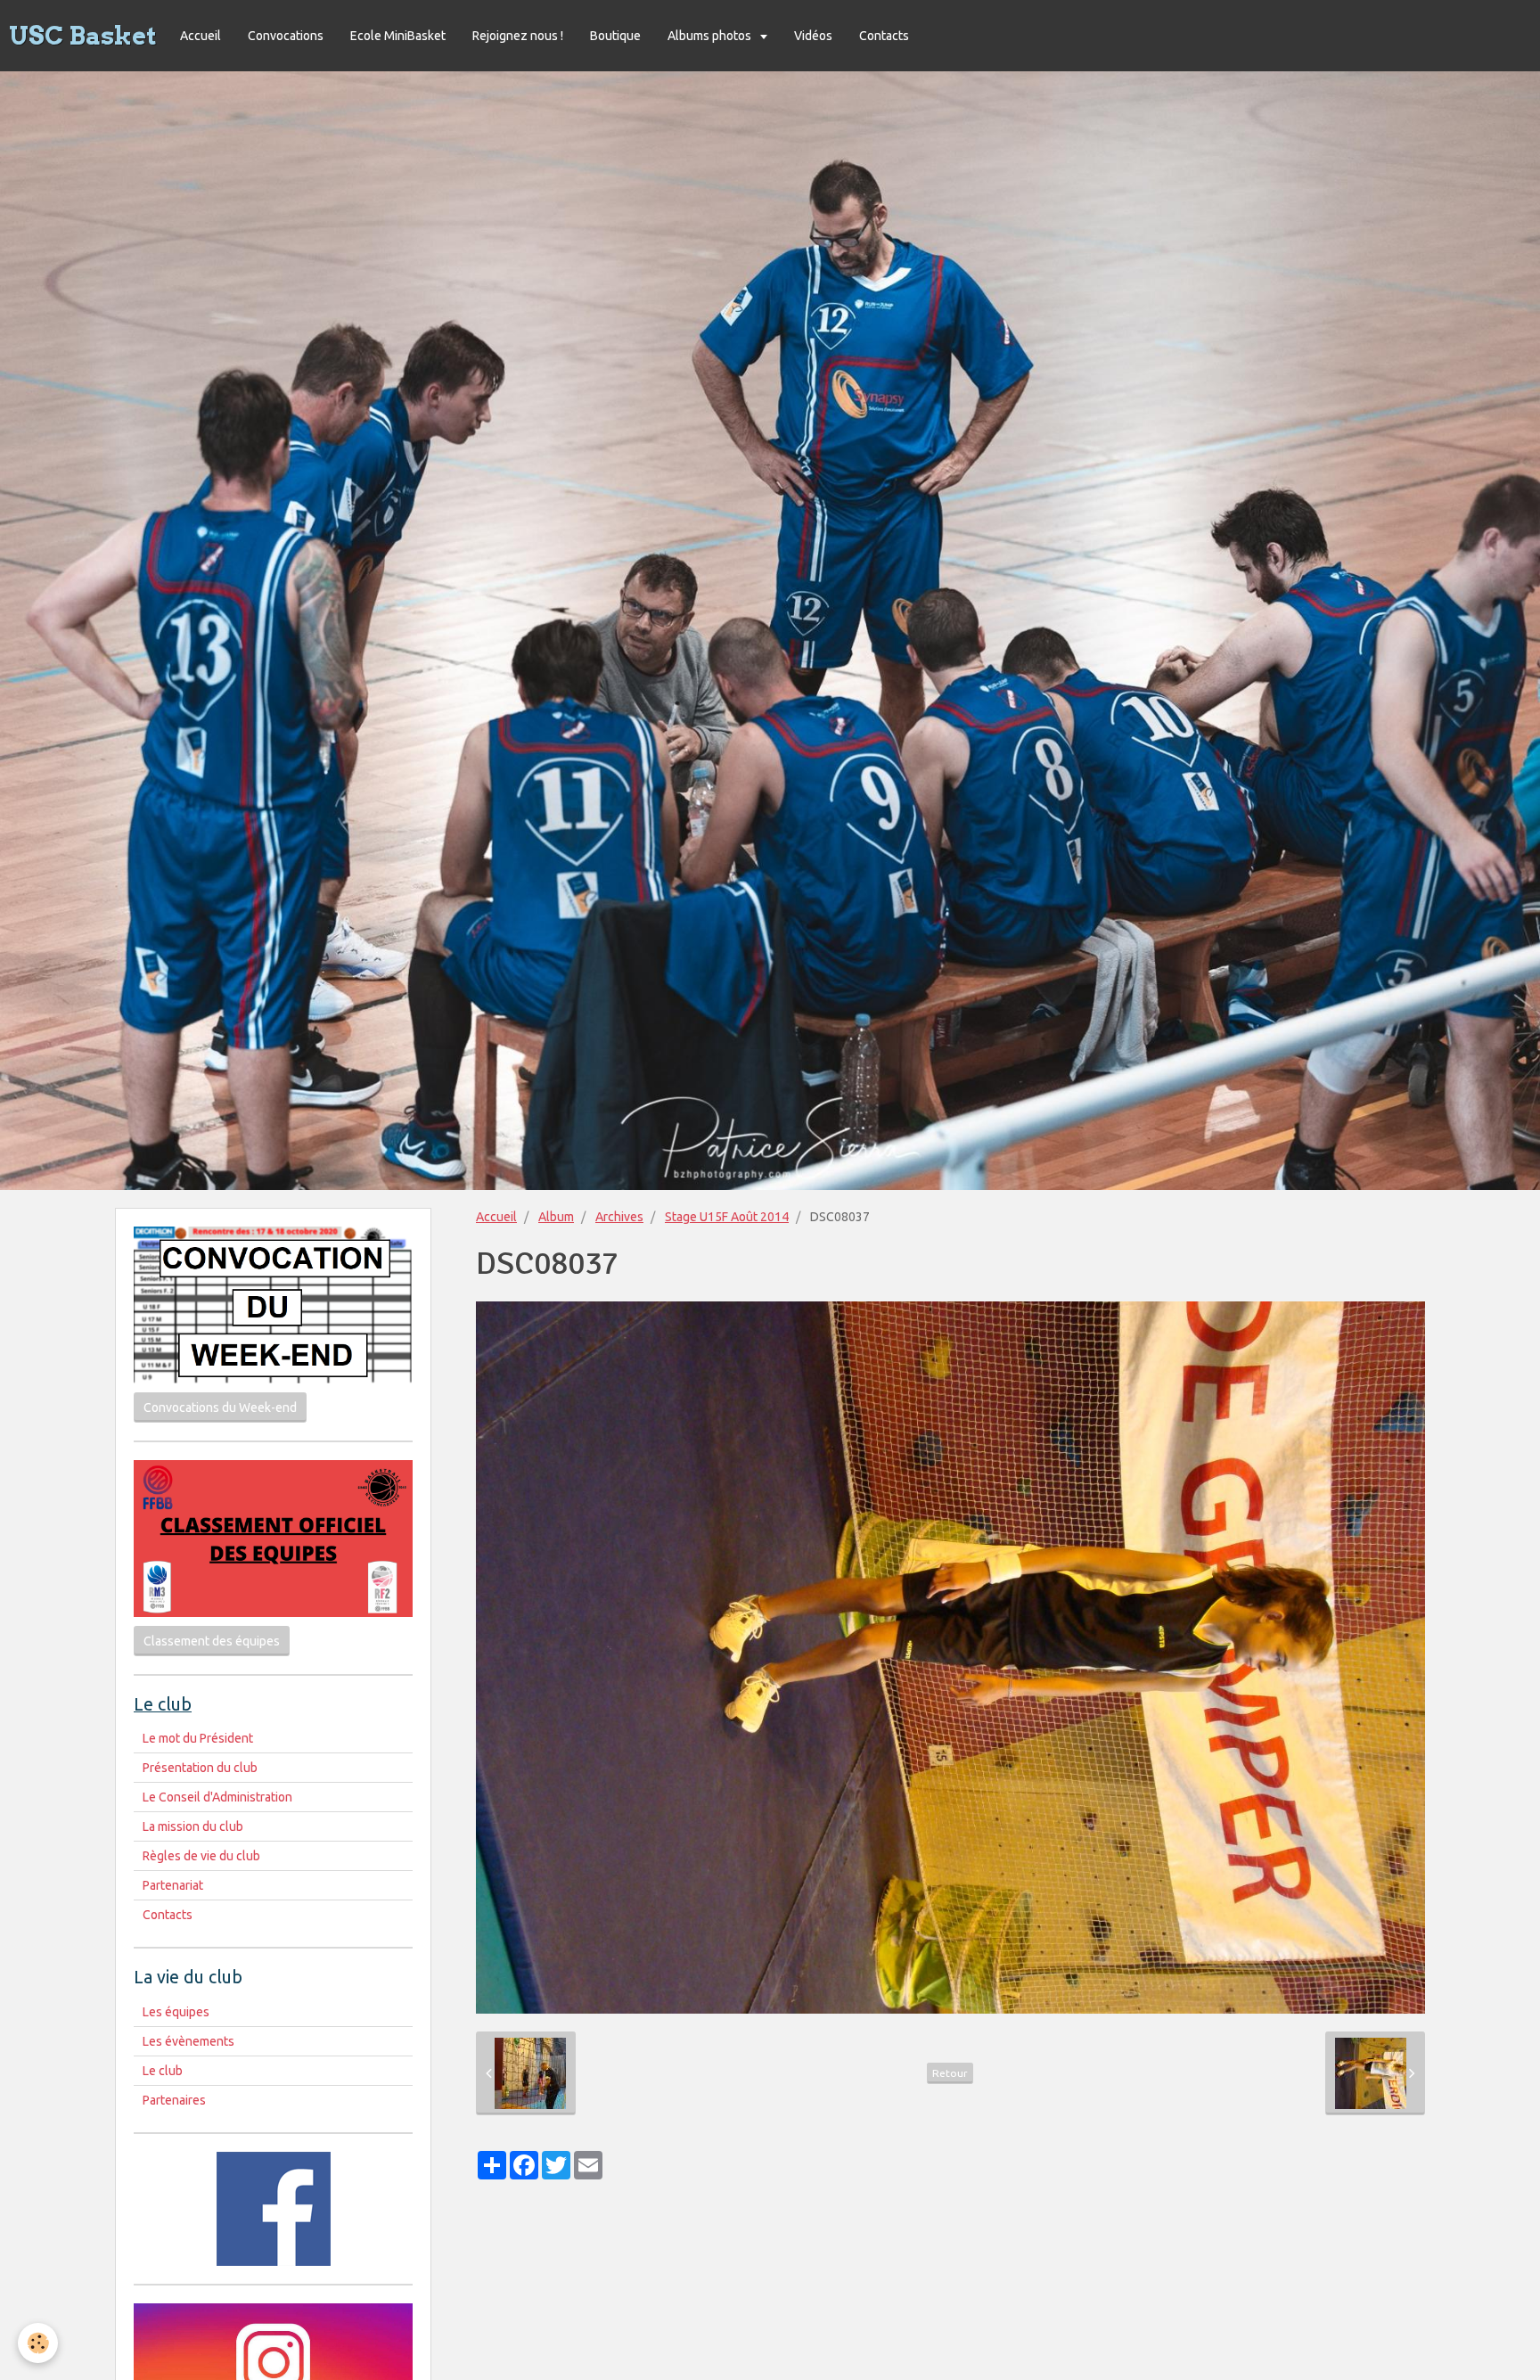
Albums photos (711, 36)
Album (556, 1217)
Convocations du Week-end (220, 1407)
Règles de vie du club (201, 1856)
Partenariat (173, 1885)
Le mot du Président (198, 1738)
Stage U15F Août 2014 (727, 1217)
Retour (950, 2073)
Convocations (286, 36)
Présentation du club (200, 1768)
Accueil (201, 36)
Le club (163, 2071)
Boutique (615, 36)
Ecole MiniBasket (398, 36)
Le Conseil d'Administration (217, 1797)
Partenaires (174, 2100)
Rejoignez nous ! (518, 36)
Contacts (884, 36)
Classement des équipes (212, 1641)
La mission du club (193, 1826)
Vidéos (813, 36)
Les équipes (176, 2012)
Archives (619, 1217)
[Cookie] (38, 2343)
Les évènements (188, 2041)
